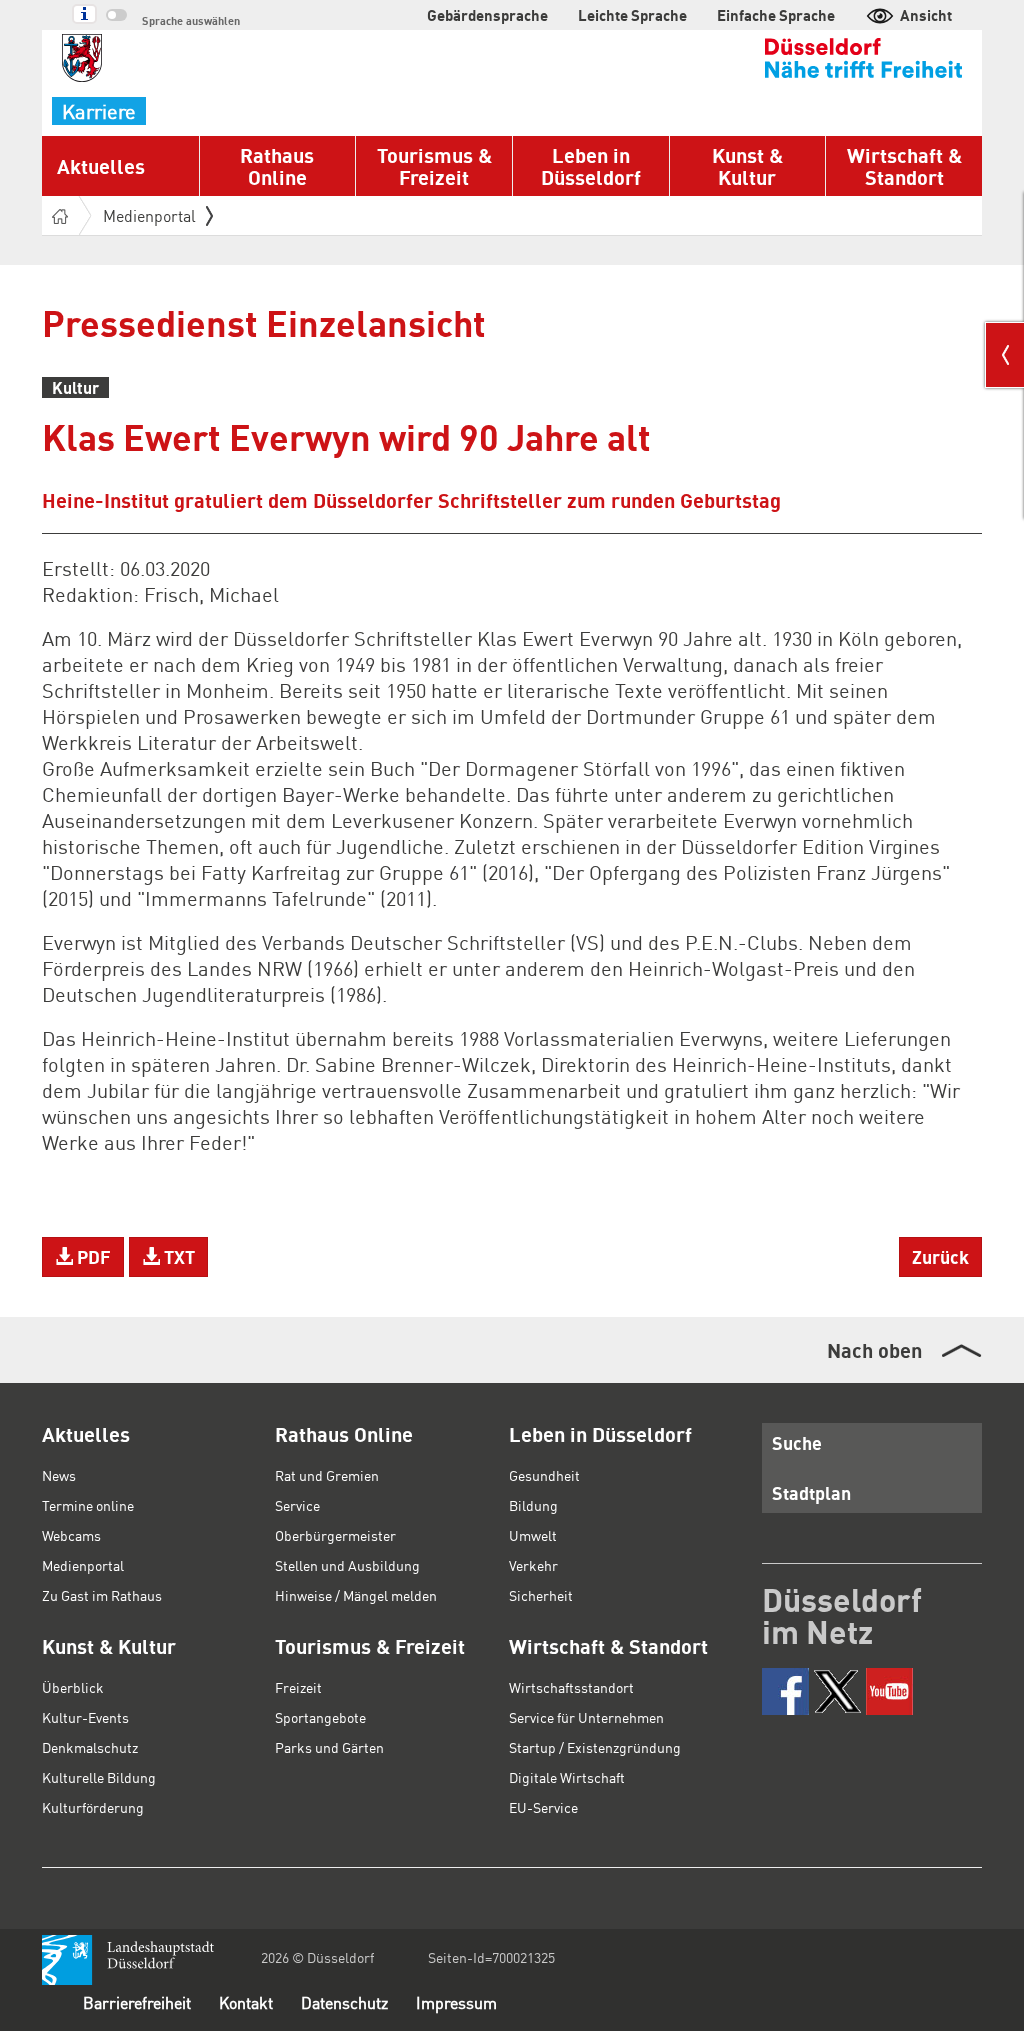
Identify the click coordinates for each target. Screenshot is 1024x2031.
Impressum (456, 2002)
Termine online (88, 1505)
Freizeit (298, 1687)
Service (297, 1505)
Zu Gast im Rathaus (102, 1595)
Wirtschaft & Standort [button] (904, 166)
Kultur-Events (85, 1717)
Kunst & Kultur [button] (747, 166)
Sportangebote (320, 1717)
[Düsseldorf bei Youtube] (889, 1691)
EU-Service (543, 1807)
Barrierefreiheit (137, 2002)
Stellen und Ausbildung (347, 1565)
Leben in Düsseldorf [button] (591, 166)
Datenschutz (344, 2002)
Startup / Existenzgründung (595, 1747)
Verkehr (533, 1565)
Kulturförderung (93, 1807)
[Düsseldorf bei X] (837, 1691)
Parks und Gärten (329, 1747)
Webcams (71, 1535)
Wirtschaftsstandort (571, 1687)
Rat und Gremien (327, 1475)
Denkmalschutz (90, 1747)
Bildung (533, 1505)
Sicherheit (541, 1595)
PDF (92, 1256)
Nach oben (874, 1350)
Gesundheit (544, 1475)
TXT (177, 1256)
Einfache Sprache (776, 15)
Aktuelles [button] (101, 166)
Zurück (940, 1256)
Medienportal (149, 215)
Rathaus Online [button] (277, 166)
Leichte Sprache (632, 15)
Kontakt (246, 2002)
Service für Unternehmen (586, 1717)
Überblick (73, 1687)
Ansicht (926, 15)
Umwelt (533, 1535)
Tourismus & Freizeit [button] (434, 166)
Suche (797, 1442)
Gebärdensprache (487, 15)
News (59, 1475)
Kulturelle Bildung (99, 1777)
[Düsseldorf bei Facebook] (785, 1691)
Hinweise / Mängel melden (356, 1595)
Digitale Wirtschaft (567, 1777)
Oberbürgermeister (335, 1535)
